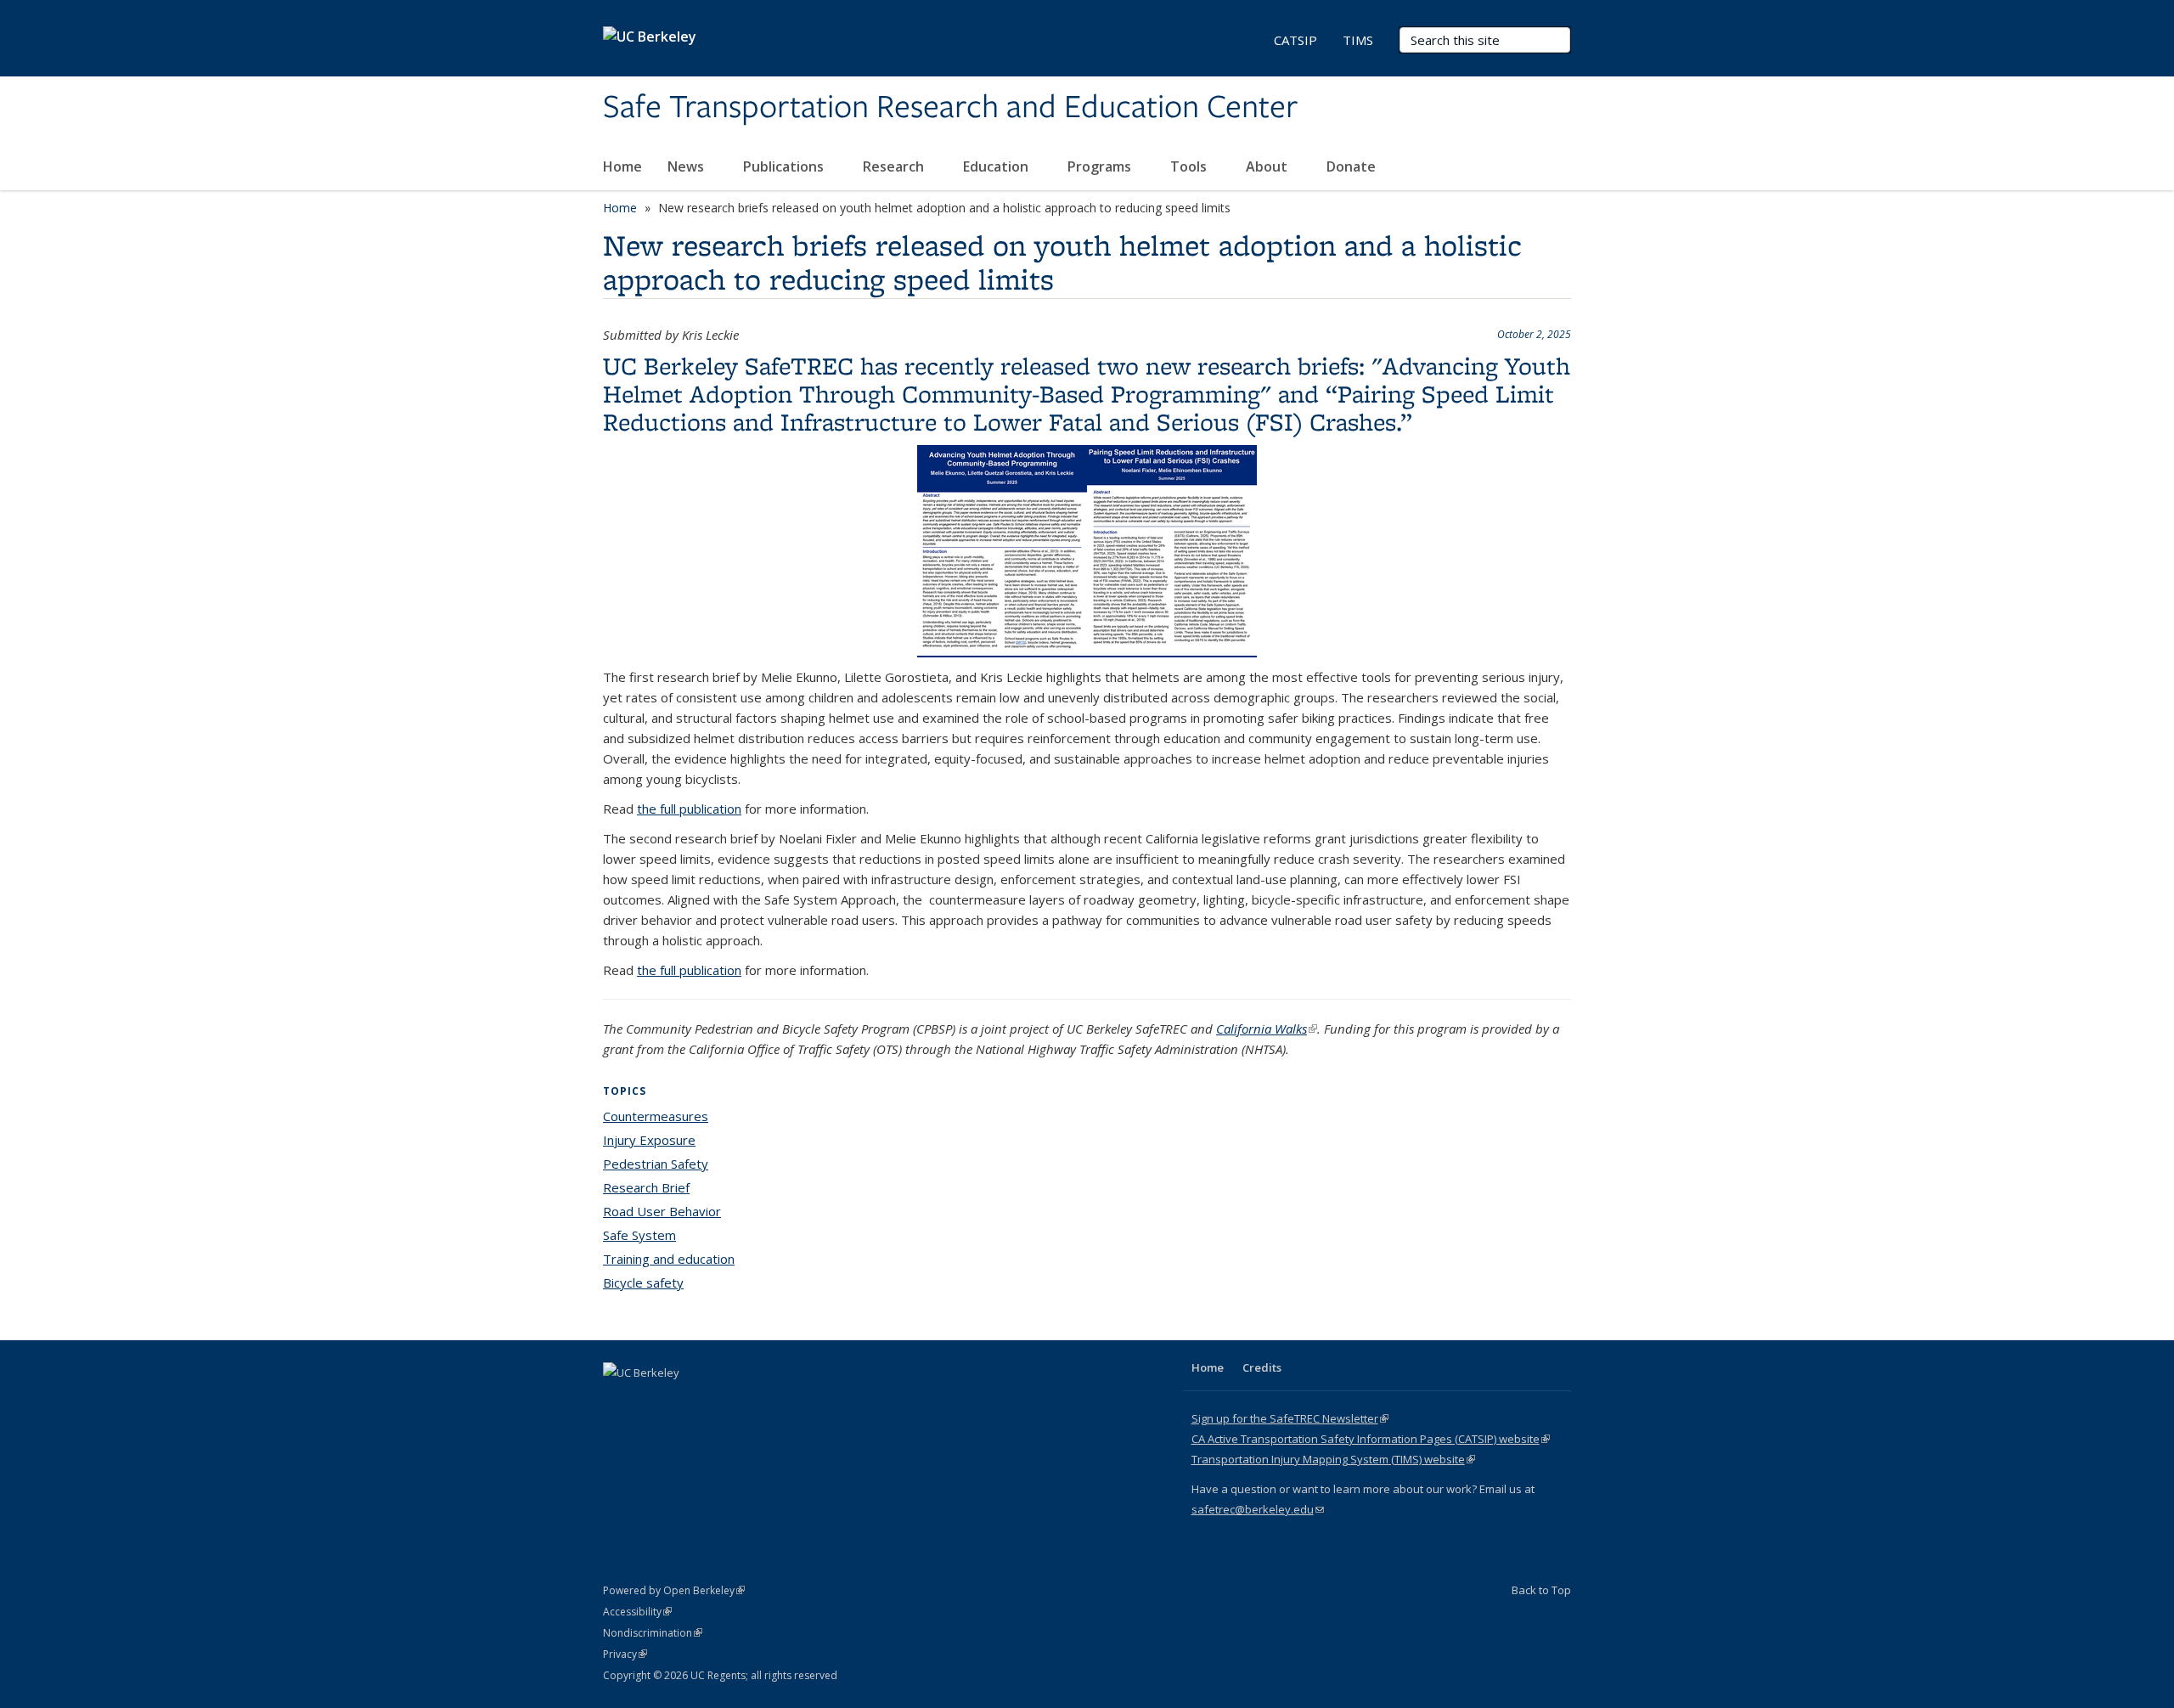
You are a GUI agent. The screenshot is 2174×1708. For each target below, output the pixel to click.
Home (622, 166)
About (1268, 166)
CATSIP (1295, 40)
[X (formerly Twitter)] (618, 1401)
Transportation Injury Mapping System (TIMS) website (1333, 1459)
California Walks (1267, 1029)
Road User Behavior (662, 1211)
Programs (1101, 166)
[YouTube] (684, 1401)
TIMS (1358, 40)
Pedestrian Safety (656, 1164)
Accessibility (637, 1612)
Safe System (639, 1235)
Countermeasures (656, 1116)
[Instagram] (718, 1401)
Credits (1262, 1367)
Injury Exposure (649, 1140)
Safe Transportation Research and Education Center (950, 108)
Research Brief (646, 1187)
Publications (785, 166)
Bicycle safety (643, 1282)
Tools (1190, 166)
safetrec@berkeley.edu (1258, 1509)
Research (895, 166)
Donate (1351, 166)
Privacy (625, 1654)
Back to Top (1541, 1590)
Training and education (669, 1259)
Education (997, 166)
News (687, 166)
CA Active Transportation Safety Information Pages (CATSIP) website (1371, 1439)
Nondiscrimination (653, 1633)
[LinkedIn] (651, 1401)
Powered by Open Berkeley (674, 1590)
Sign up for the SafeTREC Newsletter (1290, 1418)
